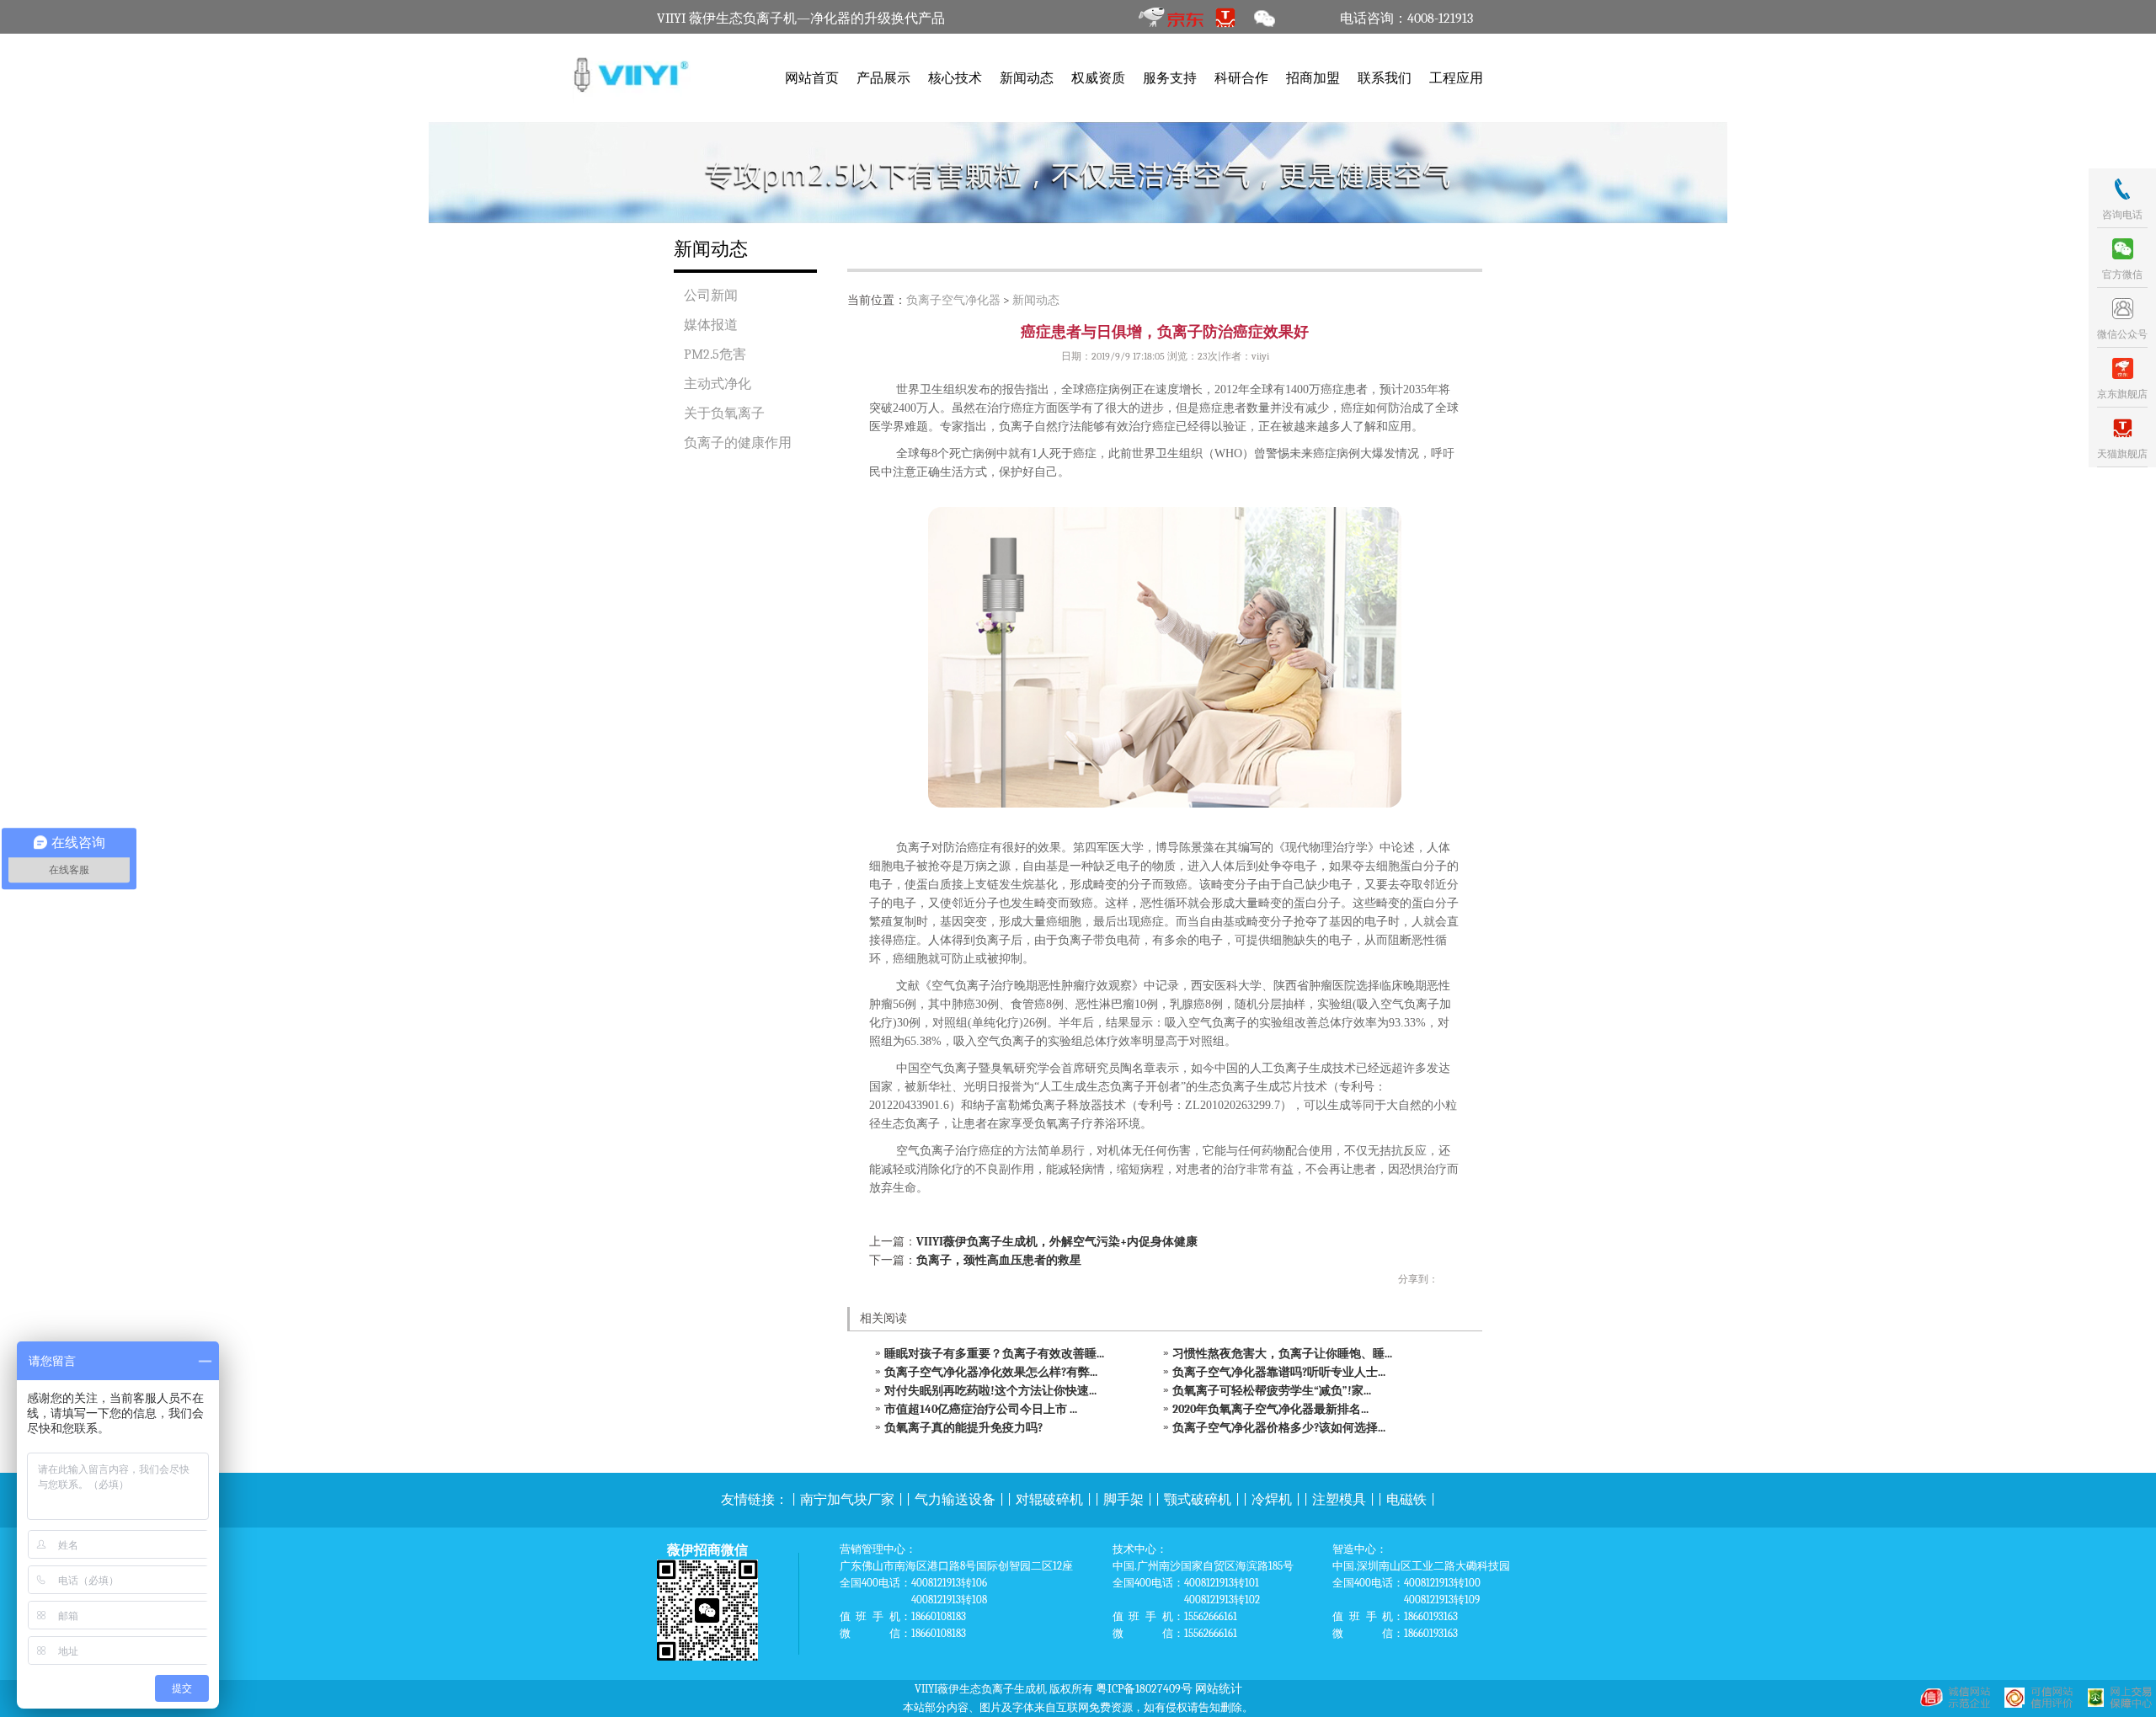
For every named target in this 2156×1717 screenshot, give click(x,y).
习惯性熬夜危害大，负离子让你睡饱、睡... (1282, 1354)
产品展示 (883, 78)
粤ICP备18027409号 (1144, 1689)
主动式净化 (718, 384)
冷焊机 (1272, 1500)
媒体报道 (711, 325)
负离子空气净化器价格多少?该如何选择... (1279, 1428)
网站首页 (812, 78)
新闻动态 (1027, 78)
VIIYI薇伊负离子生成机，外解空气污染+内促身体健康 (1057, 1242)
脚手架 (1123, 1500)
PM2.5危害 (715, 355)
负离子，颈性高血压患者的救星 (999, 1260)
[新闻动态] (1078, 173)
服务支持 (1170, 78)
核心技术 (955, 78)
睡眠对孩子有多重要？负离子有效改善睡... (994, 1354)
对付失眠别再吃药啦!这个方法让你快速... (990, 1391)
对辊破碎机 (1049, 1500)
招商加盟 (1313, 78)
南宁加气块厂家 (847, 1500)
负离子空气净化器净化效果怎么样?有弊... (991, 1372)
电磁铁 (1406, 1500)
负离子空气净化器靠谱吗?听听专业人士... (1279, 1372)
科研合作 (1241, 78)
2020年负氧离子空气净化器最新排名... (1270, 1409)
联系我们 (1385, 78)
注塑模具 (1339, 1500)
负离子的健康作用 (738, 443)
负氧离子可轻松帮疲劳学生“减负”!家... (1272, 1391)
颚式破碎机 (1198, 1500)
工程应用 (1456, 78)
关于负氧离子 (724, 413)
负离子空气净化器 (953, 300)
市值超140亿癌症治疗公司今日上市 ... (981, 1409)
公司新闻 (711, 296)
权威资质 (1098, 78)
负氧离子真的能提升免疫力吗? (963, 1428)
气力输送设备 (955, 1500)
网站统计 (1219, 1689)
